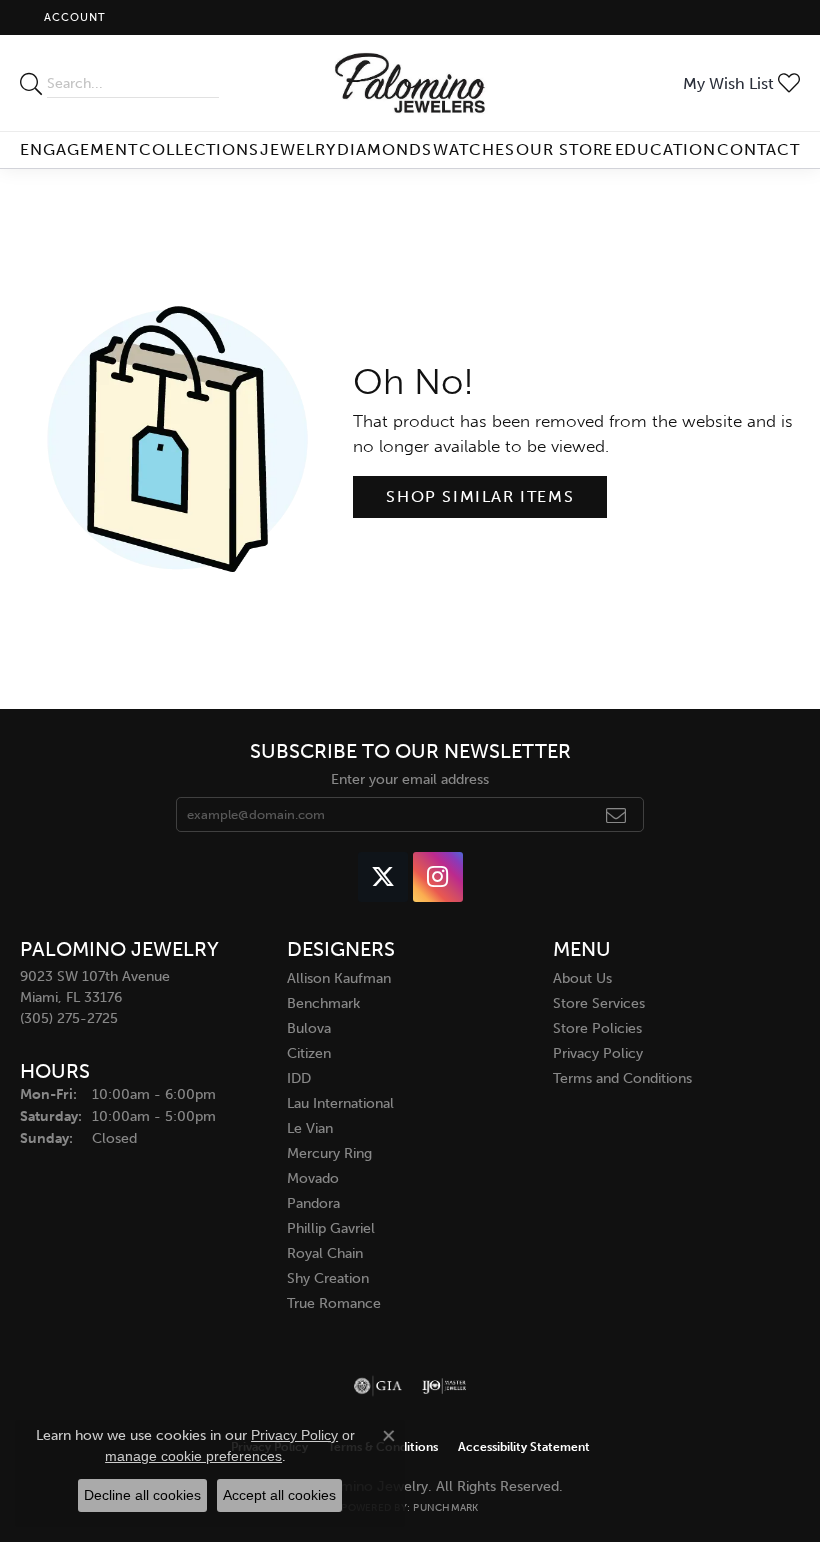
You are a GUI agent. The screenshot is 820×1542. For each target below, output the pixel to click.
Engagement (79, 149)
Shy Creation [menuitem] (328, 1278)
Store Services (599, 1003)
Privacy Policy (598, 1053)
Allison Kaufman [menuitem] (339, 978)
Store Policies (597, 1028)
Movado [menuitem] (313, 1178)
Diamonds (384, 149)
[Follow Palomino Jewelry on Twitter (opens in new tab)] (383, 877)
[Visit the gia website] (378, 1386)
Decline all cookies (142, 1495)
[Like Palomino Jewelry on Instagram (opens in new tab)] (438, 877)
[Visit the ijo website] (444, 1386)
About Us (582, 978)
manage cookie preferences (193, 1456)
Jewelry (298, 149)
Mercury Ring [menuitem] (329, 1153)
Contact (758, 149)
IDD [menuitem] (299, 1078)
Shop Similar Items (480, 496)
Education (666, 149)
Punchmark (445, 1508)
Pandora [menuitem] (313, 1203)
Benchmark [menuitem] (323, 1003)
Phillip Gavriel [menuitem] (331, 1228)
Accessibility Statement (524, 1447)
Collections (199, 149)
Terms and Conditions (622, 1078)
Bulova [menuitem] (309, 1028)
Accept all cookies (279, 1495)
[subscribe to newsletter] (616, 815)
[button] (73, 17)
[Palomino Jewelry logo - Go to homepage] (410, 83)
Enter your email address (410, 779)
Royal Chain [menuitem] (325, 1253)
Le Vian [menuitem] (310, 1128)
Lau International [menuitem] (340, 1103)
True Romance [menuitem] (334, 1303)
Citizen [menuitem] (309, 1053)
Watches (474, 149)
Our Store (565, 149)
